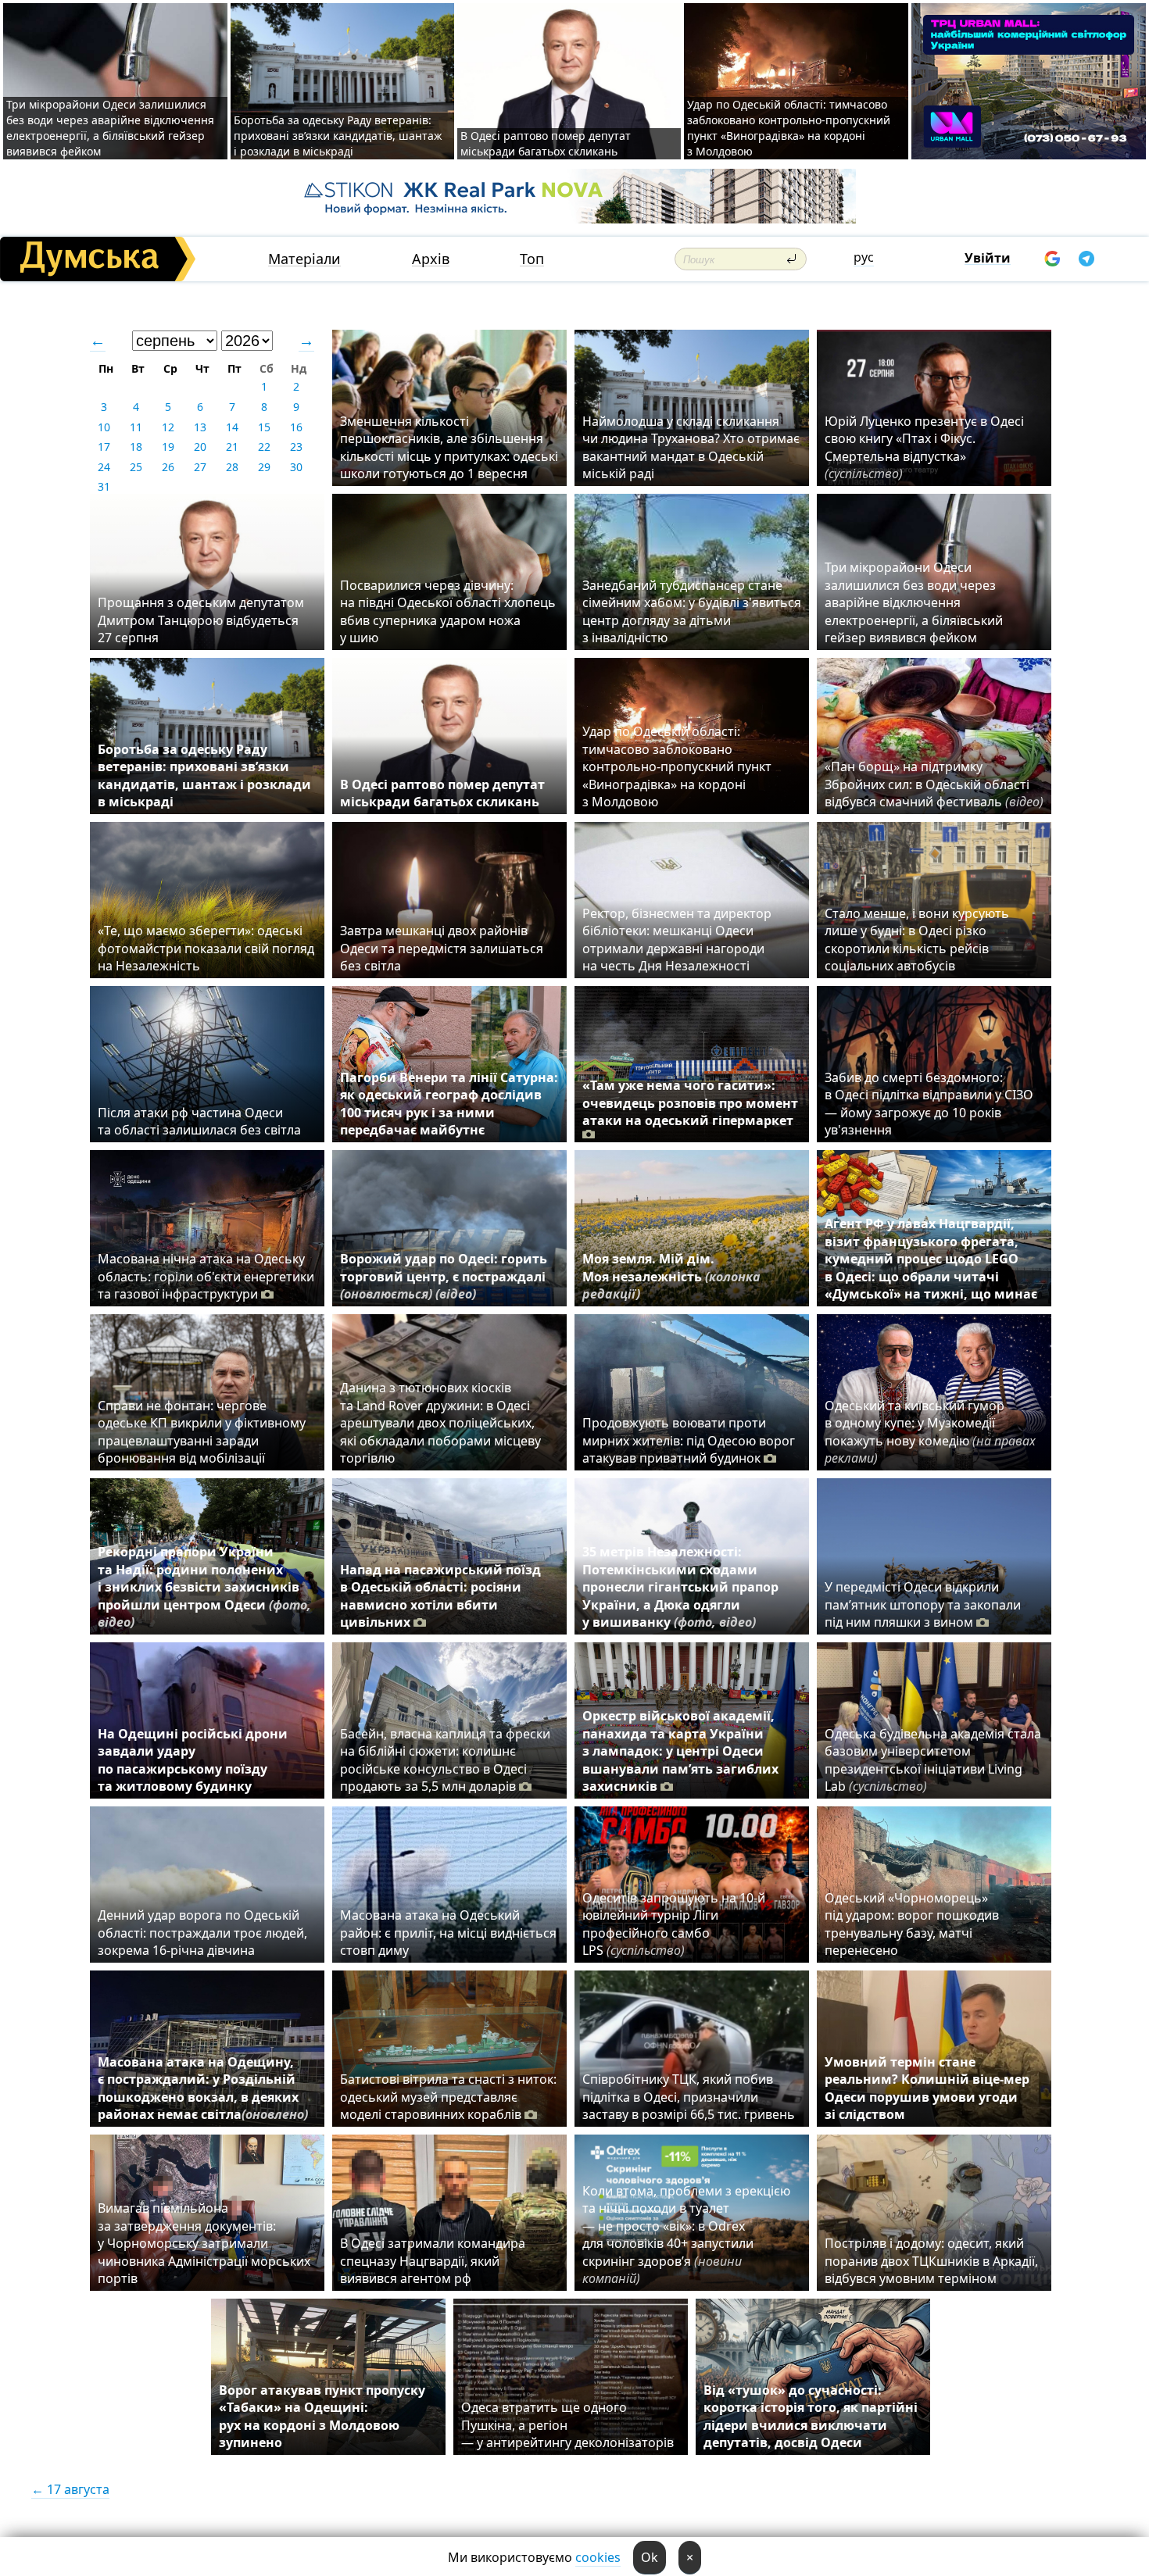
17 (104, 447)
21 (232, 447)
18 (136, 447)
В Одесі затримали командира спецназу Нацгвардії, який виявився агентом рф (433, 2261)
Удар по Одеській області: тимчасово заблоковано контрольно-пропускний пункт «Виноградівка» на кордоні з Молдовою (789, 128)
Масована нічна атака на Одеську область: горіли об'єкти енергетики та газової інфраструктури (206, 1276)
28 (232, 467)
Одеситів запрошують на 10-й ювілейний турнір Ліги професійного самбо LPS (674, 1924)
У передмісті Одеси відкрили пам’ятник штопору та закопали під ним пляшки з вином (923, 1604)
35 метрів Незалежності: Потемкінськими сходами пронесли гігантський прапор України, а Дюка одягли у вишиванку (680, 1587)
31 (104, 486)
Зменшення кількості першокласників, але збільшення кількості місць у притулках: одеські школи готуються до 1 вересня (449, 447)
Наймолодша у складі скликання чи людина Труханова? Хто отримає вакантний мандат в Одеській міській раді (691, 447)
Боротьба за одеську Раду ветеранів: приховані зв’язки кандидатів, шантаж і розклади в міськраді (338, 136)
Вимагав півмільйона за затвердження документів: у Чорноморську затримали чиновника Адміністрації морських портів (204, 2243)
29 (264, 467)
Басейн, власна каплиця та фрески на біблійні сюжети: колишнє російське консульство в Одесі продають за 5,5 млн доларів (445, 1760)
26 (168, 467)
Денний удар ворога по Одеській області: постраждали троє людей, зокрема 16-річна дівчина (202, 1933)
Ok (650, 2557)
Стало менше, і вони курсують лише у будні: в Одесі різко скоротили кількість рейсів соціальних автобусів (917, 940)
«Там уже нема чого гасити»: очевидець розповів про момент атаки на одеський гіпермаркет (690, 1103)
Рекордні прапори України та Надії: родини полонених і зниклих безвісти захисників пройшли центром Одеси (204, 1587)
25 (136, 467)
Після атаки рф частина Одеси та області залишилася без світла (199, 1121)
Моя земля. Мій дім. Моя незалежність (671, 1276)
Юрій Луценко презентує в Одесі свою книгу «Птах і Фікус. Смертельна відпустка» (924, 447)
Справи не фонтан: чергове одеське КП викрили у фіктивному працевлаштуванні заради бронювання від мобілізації (202, 1432)
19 (168, 447)
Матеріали (304, 259)
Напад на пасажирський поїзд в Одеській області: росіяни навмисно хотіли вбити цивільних (440, 1596)
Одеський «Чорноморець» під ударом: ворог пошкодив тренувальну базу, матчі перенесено (912, 1924)
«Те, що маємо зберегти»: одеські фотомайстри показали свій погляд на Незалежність (206, 948)
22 (264, 447)
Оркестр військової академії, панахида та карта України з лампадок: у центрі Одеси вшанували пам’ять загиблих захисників (680, 1751)
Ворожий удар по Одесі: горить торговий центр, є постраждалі (444, 1276)
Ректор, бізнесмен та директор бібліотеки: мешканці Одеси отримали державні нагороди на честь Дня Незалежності (677, 940)
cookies (598, 2557)
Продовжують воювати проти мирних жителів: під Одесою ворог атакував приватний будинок (689, 1440)
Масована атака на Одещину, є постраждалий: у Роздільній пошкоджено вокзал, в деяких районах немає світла (203, 2088)
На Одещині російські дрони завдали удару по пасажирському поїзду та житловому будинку (193, 1760)
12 (168, 427)
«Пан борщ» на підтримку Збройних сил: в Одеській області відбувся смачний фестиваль (934, 784)
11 (136, 427)
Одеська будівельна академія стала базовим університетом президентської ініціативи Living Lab (933, 1760)
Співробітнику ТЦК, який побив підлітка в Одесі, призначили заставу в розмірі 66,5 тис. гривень (689, 2097)
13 (200, 427)
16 (296, 427)
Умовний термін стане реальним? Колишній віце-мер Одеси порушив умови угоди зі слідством (927, 2088)
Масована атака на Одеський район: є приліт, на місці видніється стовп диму (448, 1933)
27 (200, 467)
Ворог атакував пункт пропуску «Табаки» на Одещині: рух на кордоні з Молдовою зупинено (322, 2416)
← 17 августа (70, 2489)
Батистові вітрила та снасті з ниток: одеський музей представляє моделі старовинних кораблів (448, 2097)
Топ (532, 259)
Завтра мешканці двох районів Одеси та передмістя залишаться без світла (442, 948)
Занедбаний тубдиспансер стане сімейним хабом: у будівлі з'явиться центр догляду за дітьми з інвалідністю (692, 611)
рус (864, 257)
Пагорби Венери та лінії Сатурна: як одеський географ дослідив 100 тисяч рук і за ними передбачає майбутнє (449, 1104)
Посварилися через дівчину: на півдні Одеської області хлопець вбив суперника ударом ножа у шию (448, 611)
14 (232, 427)
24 (104, 467)
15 (264, 427)
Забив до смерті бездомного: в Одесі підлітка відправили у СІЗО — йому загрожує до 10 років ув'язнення (929, 1104)
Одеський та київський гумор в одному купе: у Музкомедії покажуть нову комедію (930, 1432)
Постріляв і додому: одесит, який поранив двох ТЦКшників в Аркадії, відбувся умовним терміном (931, 2261)
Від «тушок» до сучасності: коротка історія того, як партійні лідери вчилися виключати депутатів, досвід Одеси (811, 2416)
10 (104, 427)
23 (296, 447)
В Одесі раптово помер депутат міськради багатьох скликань (546, 143)
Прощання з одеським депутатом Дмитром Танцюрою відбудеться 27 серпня (201, 620)
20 (200, 447)
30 (296, 467)
